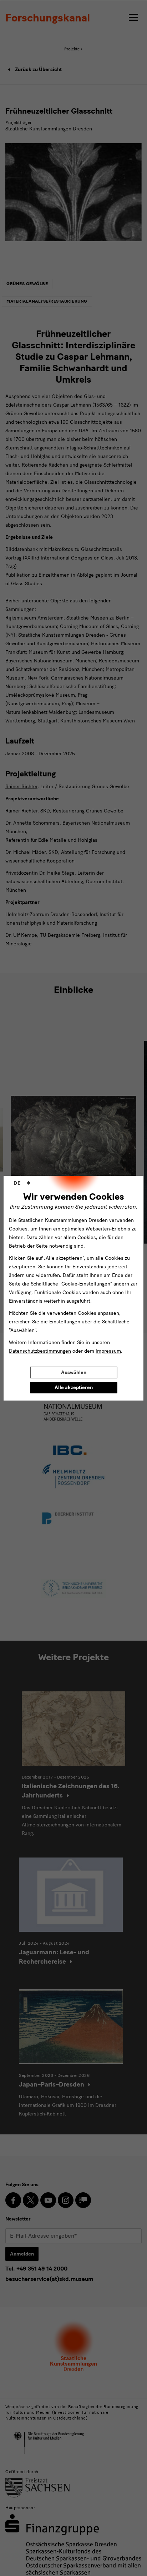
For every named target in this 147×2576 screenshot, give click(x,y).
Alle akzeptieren (74, 1388)
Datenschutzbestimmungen (40, 1351)
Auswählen (74, 1372)
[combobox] (22, 1183)
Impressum (108, 1351)
